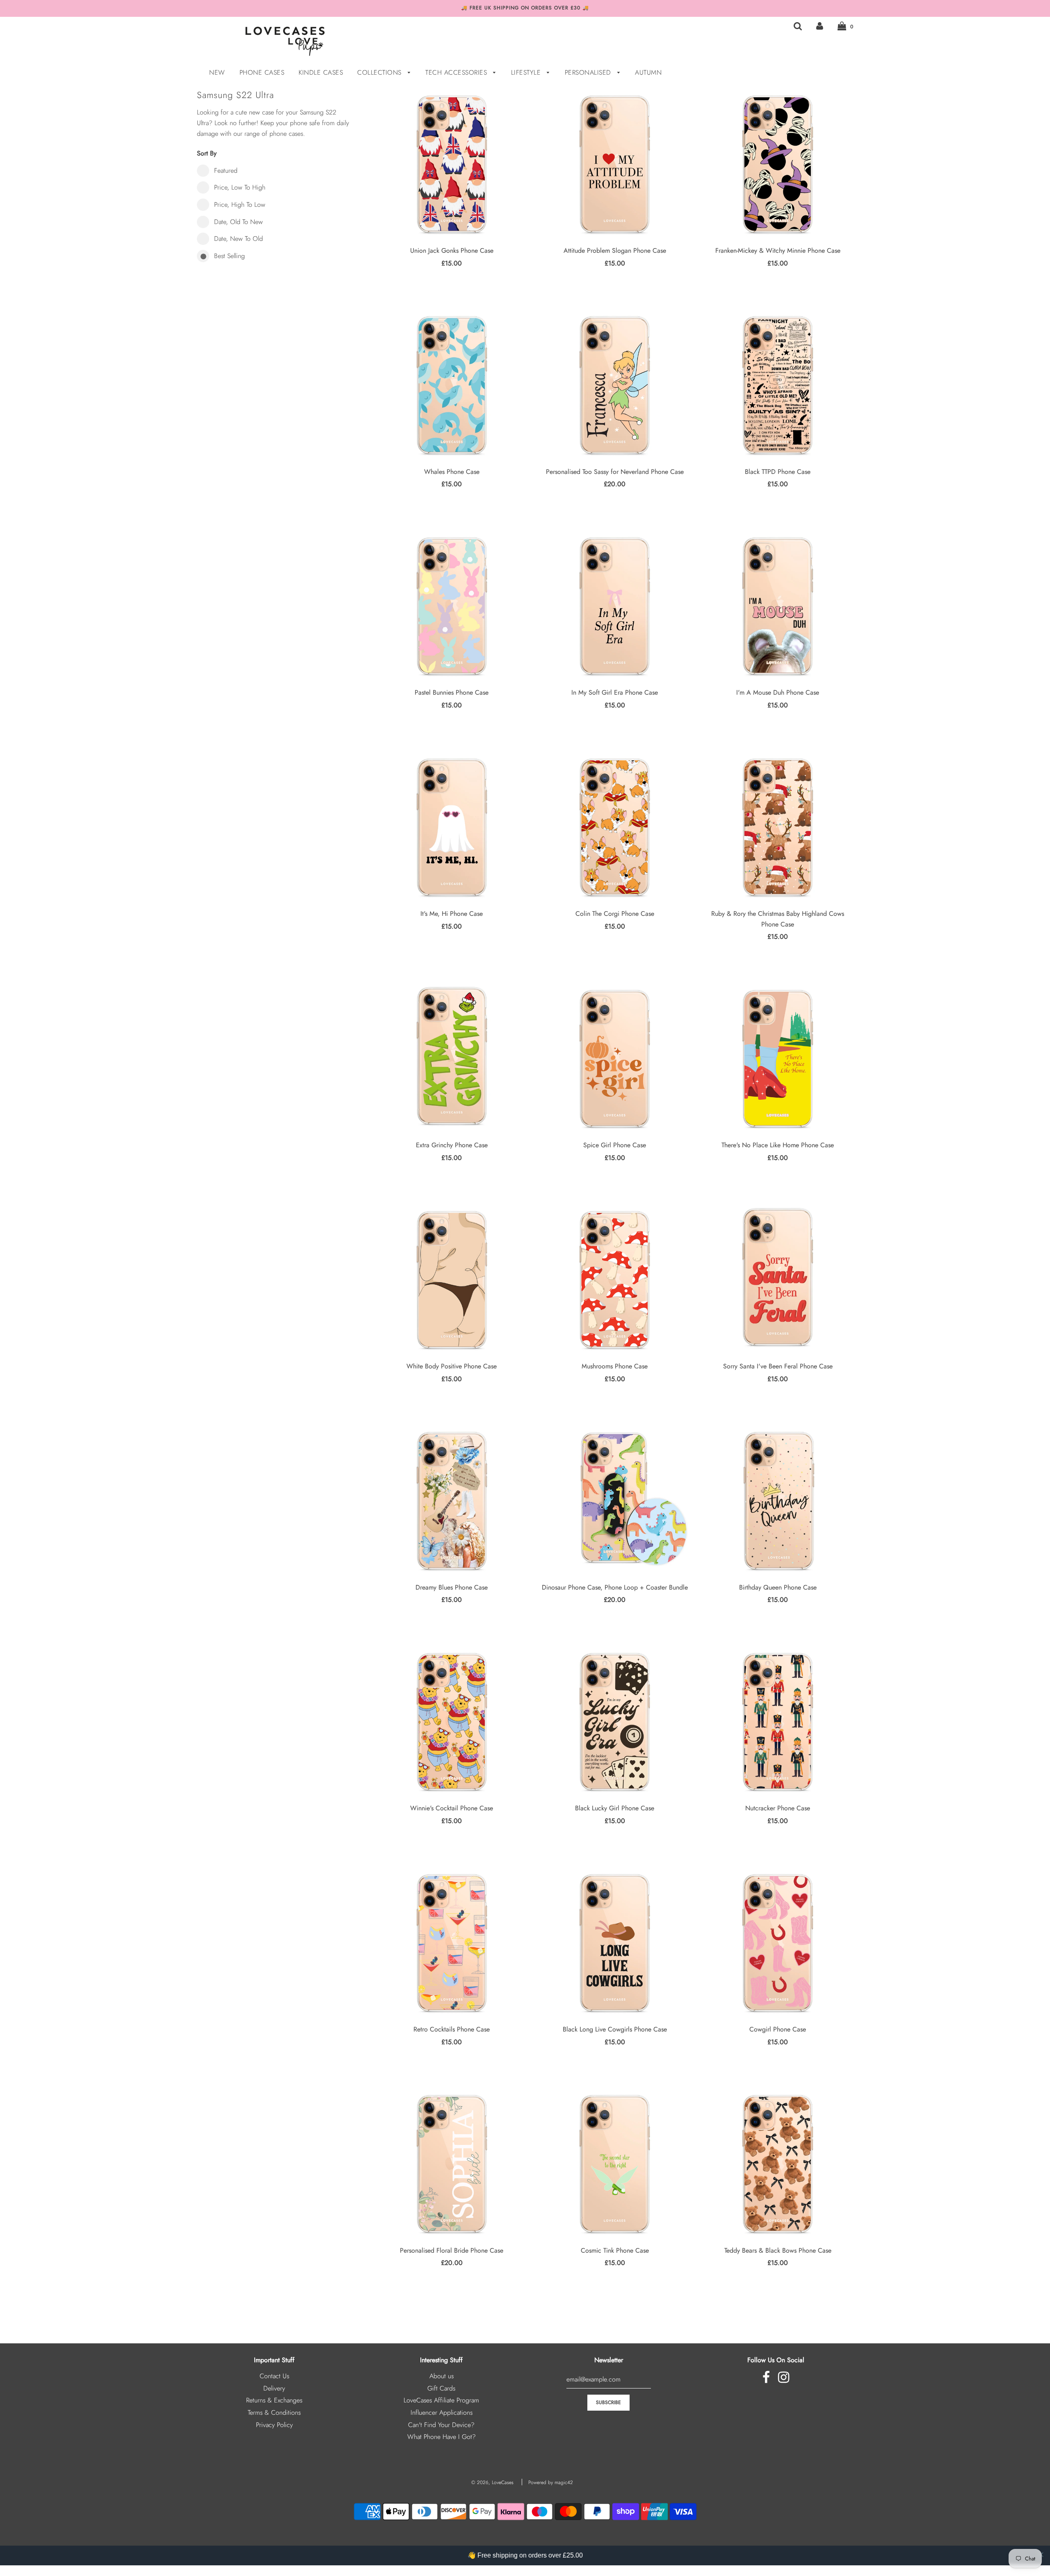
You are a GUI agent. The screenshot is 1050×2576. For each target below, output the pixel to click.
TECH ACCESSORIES (457, 72)
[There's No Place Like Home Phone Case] (777, 1058)
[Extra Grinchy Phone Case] (452, 1058)
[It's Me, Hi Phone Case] (452, 827)
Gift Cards (441, 2388)
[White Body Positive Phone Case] (452, 1280)
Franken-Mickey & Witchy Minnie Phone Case (778, 251)
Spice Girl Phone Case (615, 1145)
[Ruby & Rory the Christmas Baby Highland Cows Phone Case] (777, 827)
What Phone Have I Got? (442, 2437)
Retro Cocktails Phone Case (452, 2029)
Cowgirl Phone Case (778, 2029)
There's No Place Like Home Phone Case (778, 1145)
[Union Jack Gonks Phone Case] (452, 164)
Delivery (274, 2388)
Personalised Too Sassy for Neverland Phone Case (615, 472)
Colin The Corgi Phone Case (615, 914)
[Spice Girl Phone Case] (615, 1058)
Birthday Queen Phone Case (778, 1587)
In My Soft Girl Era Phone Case (615, 692)
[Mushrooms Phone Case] (615, 1280)
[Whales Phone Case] (452, 385)
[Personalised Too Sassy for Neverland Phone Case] (615, 385)
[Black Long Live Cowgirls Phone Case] (615, 1943)
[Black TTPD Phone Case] (777, 385)
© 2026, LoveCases (492, 2482)
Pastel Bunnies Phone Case (452, 692)
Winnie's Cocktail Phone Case (452, 1808)
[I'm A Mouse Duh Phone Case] (777, 606)
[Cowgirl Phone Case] (777, 1943)
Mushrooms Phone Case (615, 1366)
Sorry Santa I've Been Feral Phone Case (778, 1366)
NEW (217, 72)
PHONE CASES (262, 72)
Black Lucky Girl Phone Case (615, 1808)
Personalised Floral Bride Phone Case (452, 2250)
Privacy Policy (274, 2425)
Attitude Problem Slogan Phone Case (615, 251)
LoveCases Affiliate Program (441, 2400)
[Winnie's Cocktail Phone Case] (452, 1722)
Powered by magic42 (551, 2482)
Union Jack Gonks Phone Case (452, 251)
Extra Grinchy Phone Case (452, 1145)
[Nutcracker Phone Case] (777, 1722)
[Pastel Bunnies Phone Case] (452, 606)
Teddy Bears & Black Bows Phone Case (778, 2250)
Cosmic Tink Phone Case (615, 2250)
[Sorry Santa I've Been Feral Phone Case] (777, 1280)
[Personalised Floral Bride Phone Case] (452, 2163)
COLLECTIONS (380, 72)
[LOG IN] (820, 26)
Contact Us (274, 2376)
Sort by (207, 153)
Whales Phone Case (452, 472)
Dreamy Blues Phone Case (452, 1587)
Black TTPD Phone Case (778, 472)
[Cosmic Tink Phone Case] (615, 2163)
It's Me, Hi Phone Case (452, 914)
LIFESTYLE (527, 72)
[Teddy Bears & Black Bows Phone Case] (777, 2163)
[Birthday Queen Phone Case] (777, 1500)
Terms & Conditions (274, 2412)
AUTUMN (648, 72)
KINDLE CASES (321, 72)
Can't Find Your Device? (441, 2425)
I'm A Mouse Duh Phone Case (778, 692)
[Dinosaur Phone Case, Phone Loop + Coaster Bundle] (615, 1500)
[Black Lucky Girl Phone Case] (615, 1722)
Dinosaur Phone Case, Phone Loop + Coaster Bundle (615, 1587)
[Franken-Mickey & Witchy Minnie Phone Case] (777, 164)
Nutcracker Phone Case (778, 1808)
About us (442, 2376)
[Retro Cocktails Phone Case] (452, 1943)
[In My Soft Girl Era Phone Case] (615, 606)
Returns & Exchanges (274, 2400)
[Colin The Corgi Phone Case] (615, 827)
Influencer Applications (442, 2412)
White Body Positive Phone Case (452, 1366)
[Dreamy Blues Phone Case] (452, 1500)
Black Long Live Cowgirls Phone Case (615, 2029)
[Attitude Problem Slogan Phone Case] (615, 164)
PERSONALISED (589, 72)
